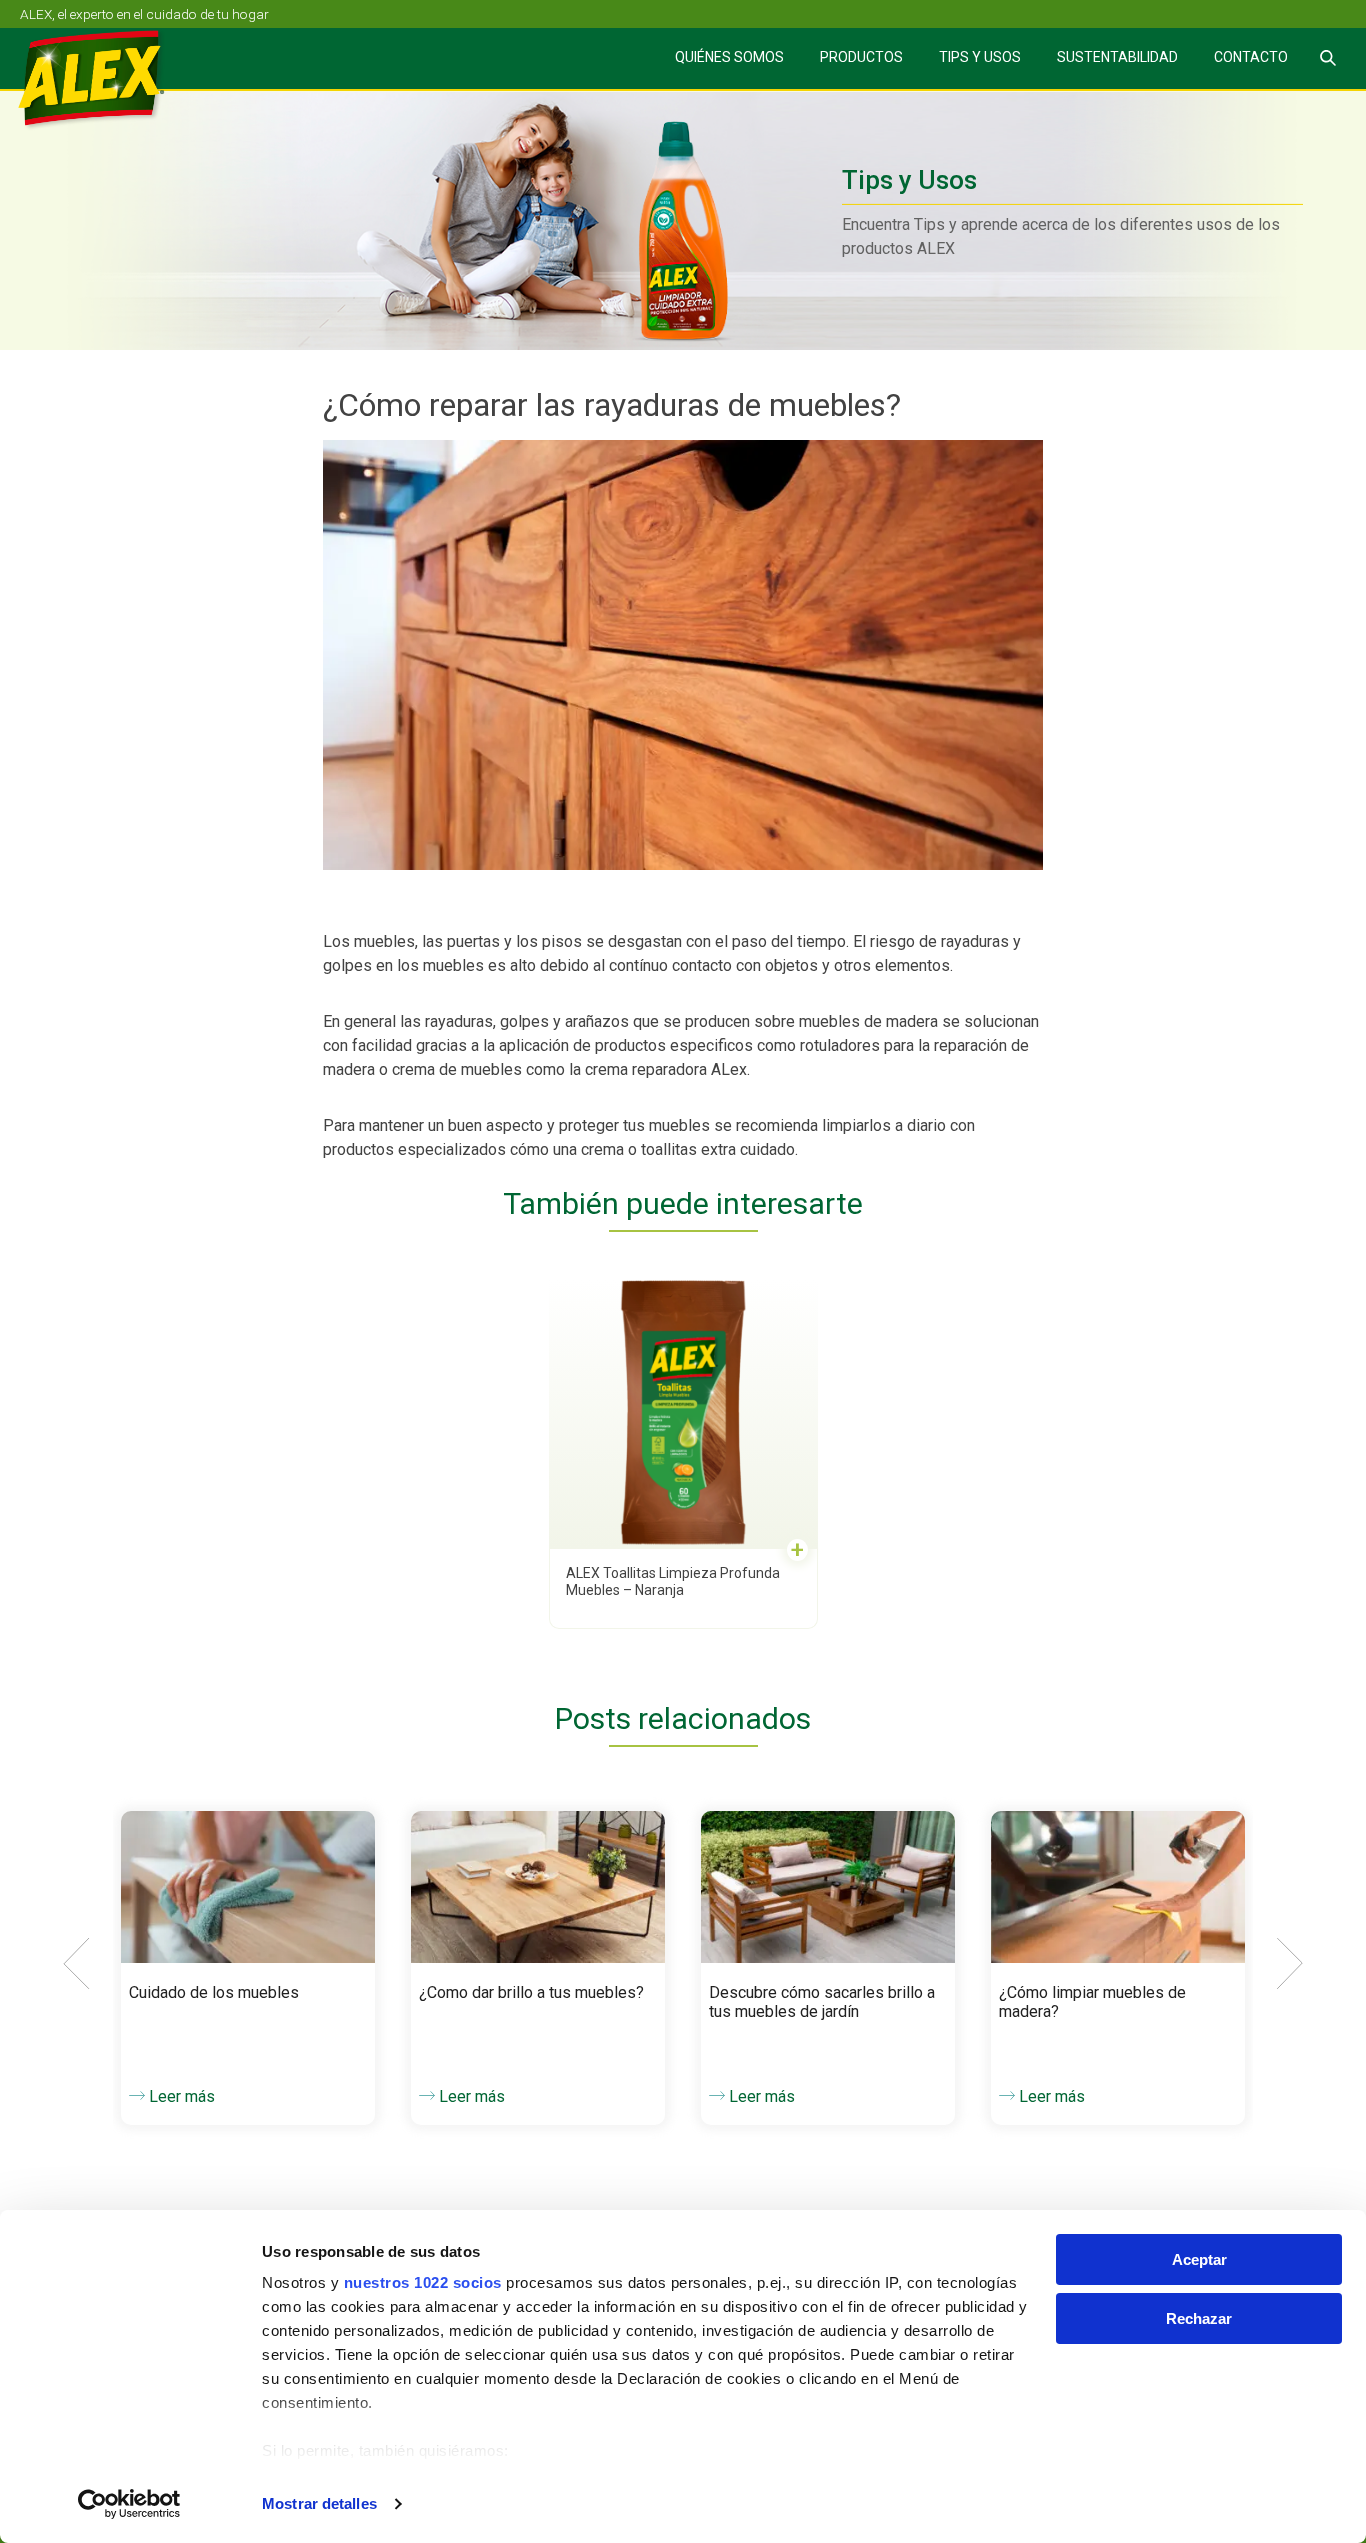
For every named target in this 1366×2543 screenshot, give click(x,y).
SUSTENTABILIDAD (1117, 57)
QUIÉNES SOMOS (729, 57)
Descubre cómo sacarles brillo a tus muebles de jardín (822, 2002)
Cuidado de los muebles (214, 1992)
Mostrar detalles (319, 2503)
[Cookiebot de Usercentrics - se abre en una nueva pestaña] (129, 2504)
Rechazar (1199, 2318)
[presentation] (76, 1963)
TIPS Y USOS (980, 57)
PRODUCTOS (861, 57)
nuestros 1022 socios (423, 2282)
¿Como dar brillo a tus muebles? (531, 1992)
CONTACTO (1251, 57)
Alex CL (106, 80)
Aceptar (1199, 2259)
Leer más (180, 2096)
